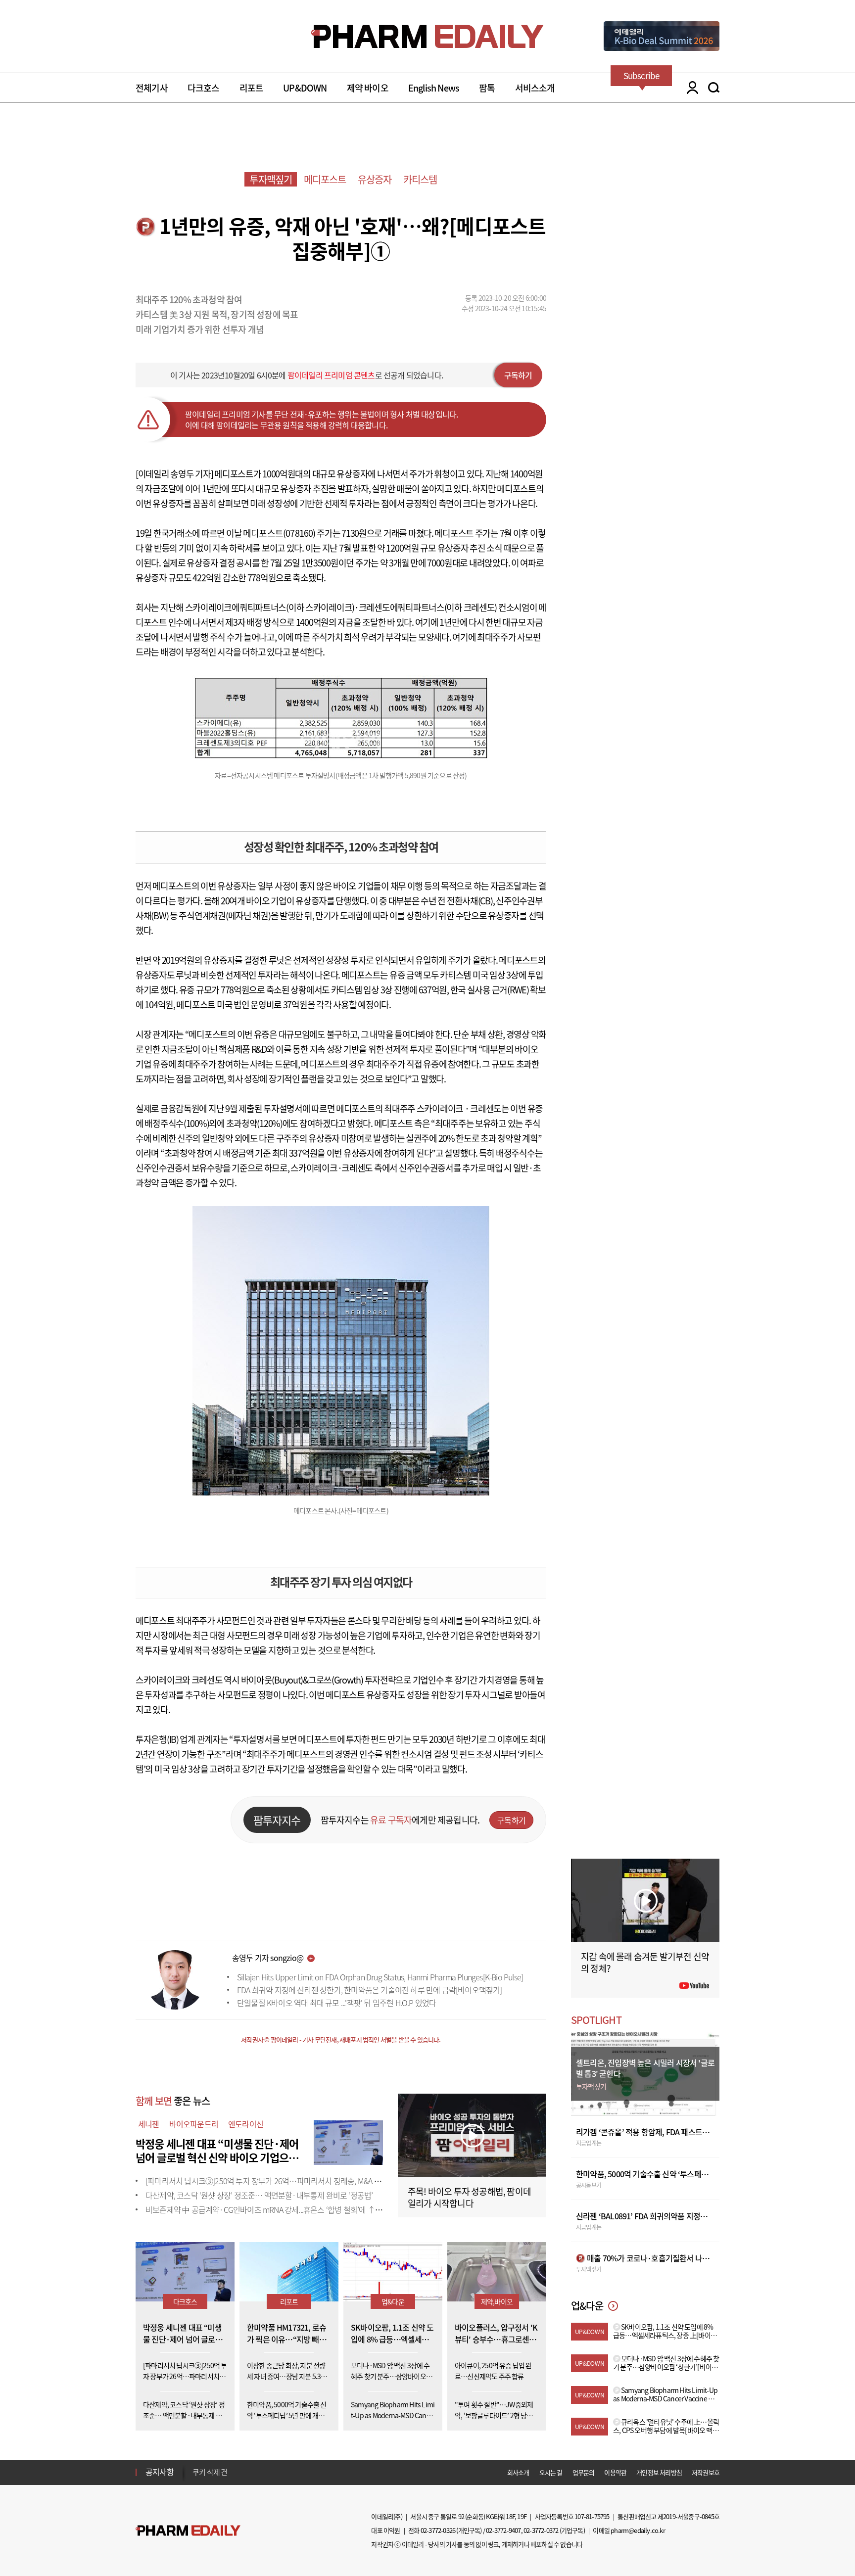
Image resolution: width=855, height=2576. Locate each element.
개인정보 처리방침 (659, 2472)
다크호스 (204, 88)
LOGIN (690, 88)
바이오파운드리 (194, 2124)
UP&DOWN (305, 88)
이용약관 (615, 2472)
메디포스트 (325, 179)
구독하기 (518, 375)
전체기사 (152, 88)
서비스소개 (535, 88)
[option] (270, 2472)
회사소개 (518, 2472)
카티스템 (420, 179)
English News (434, 88)
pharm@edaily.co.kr (638, 2530)
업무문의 (584, 2472)
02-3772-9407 (503, 2530)
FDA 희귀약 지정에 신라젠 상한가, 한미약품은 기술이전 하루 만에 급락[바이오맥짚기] (370, 1990)
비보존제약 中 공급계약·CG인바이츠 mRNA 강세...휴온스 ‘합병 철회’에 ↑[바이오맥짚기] (283, 2209)
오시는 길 (551, 2472)
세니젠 (149, 2124)
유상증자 (375, 179)
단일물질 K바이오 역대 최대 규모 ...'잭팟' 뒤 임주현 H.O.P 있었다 (336, 2003)
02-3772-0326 (438, 2530)
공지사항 (160, 2472)
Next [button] (195, 2478)
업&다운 (393, 2301)
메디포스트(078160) (279, 533)
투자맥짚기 (271, 179)
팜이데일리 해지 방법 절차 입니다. (241, 2472)
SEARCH (714, 88)
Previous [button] (195, 2466)
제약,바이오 (497, 2301)
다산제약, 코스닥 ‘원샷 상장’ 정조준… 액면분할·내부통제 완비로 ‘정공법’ (259, 2195)
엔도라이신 (246, 2124)
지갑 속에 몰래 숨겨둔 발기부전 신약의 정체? (645, 1962)
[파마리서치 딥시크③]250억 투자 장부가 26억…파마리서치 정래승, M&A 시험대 (270, 2181)
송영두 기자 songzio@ (268, 1958)
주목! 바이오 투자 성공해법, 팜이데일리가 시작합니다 (469, 2197)
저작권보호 (706, 2472)
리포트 (252, 88)
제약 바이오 (368, 88)
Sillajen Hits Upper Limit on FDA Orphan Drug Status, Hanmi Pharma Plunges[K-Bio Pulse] (380, 1977)
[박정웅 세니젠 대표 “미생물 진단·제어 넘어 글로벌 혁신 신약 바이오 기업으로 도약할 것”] (348, 2141)
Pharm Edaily (188, 2531)
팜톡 (487, 88)
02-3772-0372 (541, 2530)
